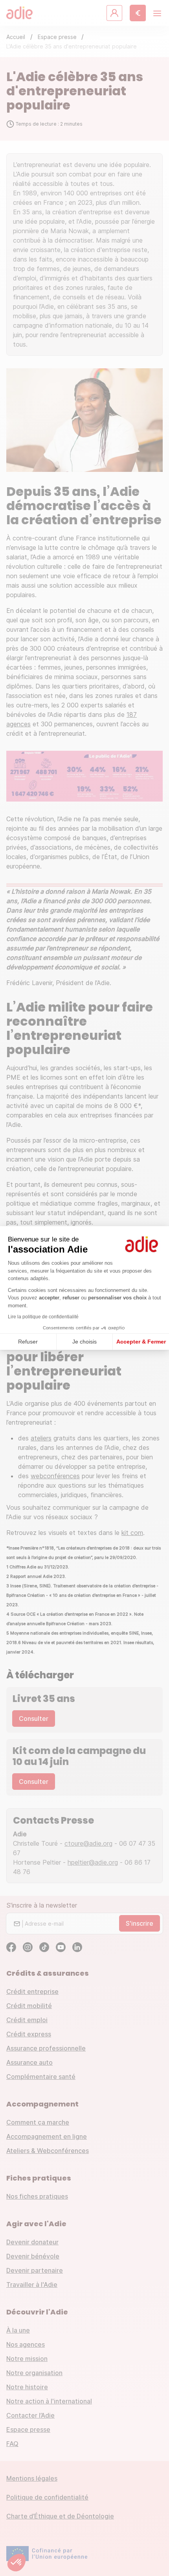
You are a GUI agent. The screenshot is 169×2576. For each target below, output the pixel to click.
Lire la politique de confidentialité (43, 1317)
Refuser (28, 1342)
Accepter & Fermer (141, 1342)
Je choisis (84, 1342)
